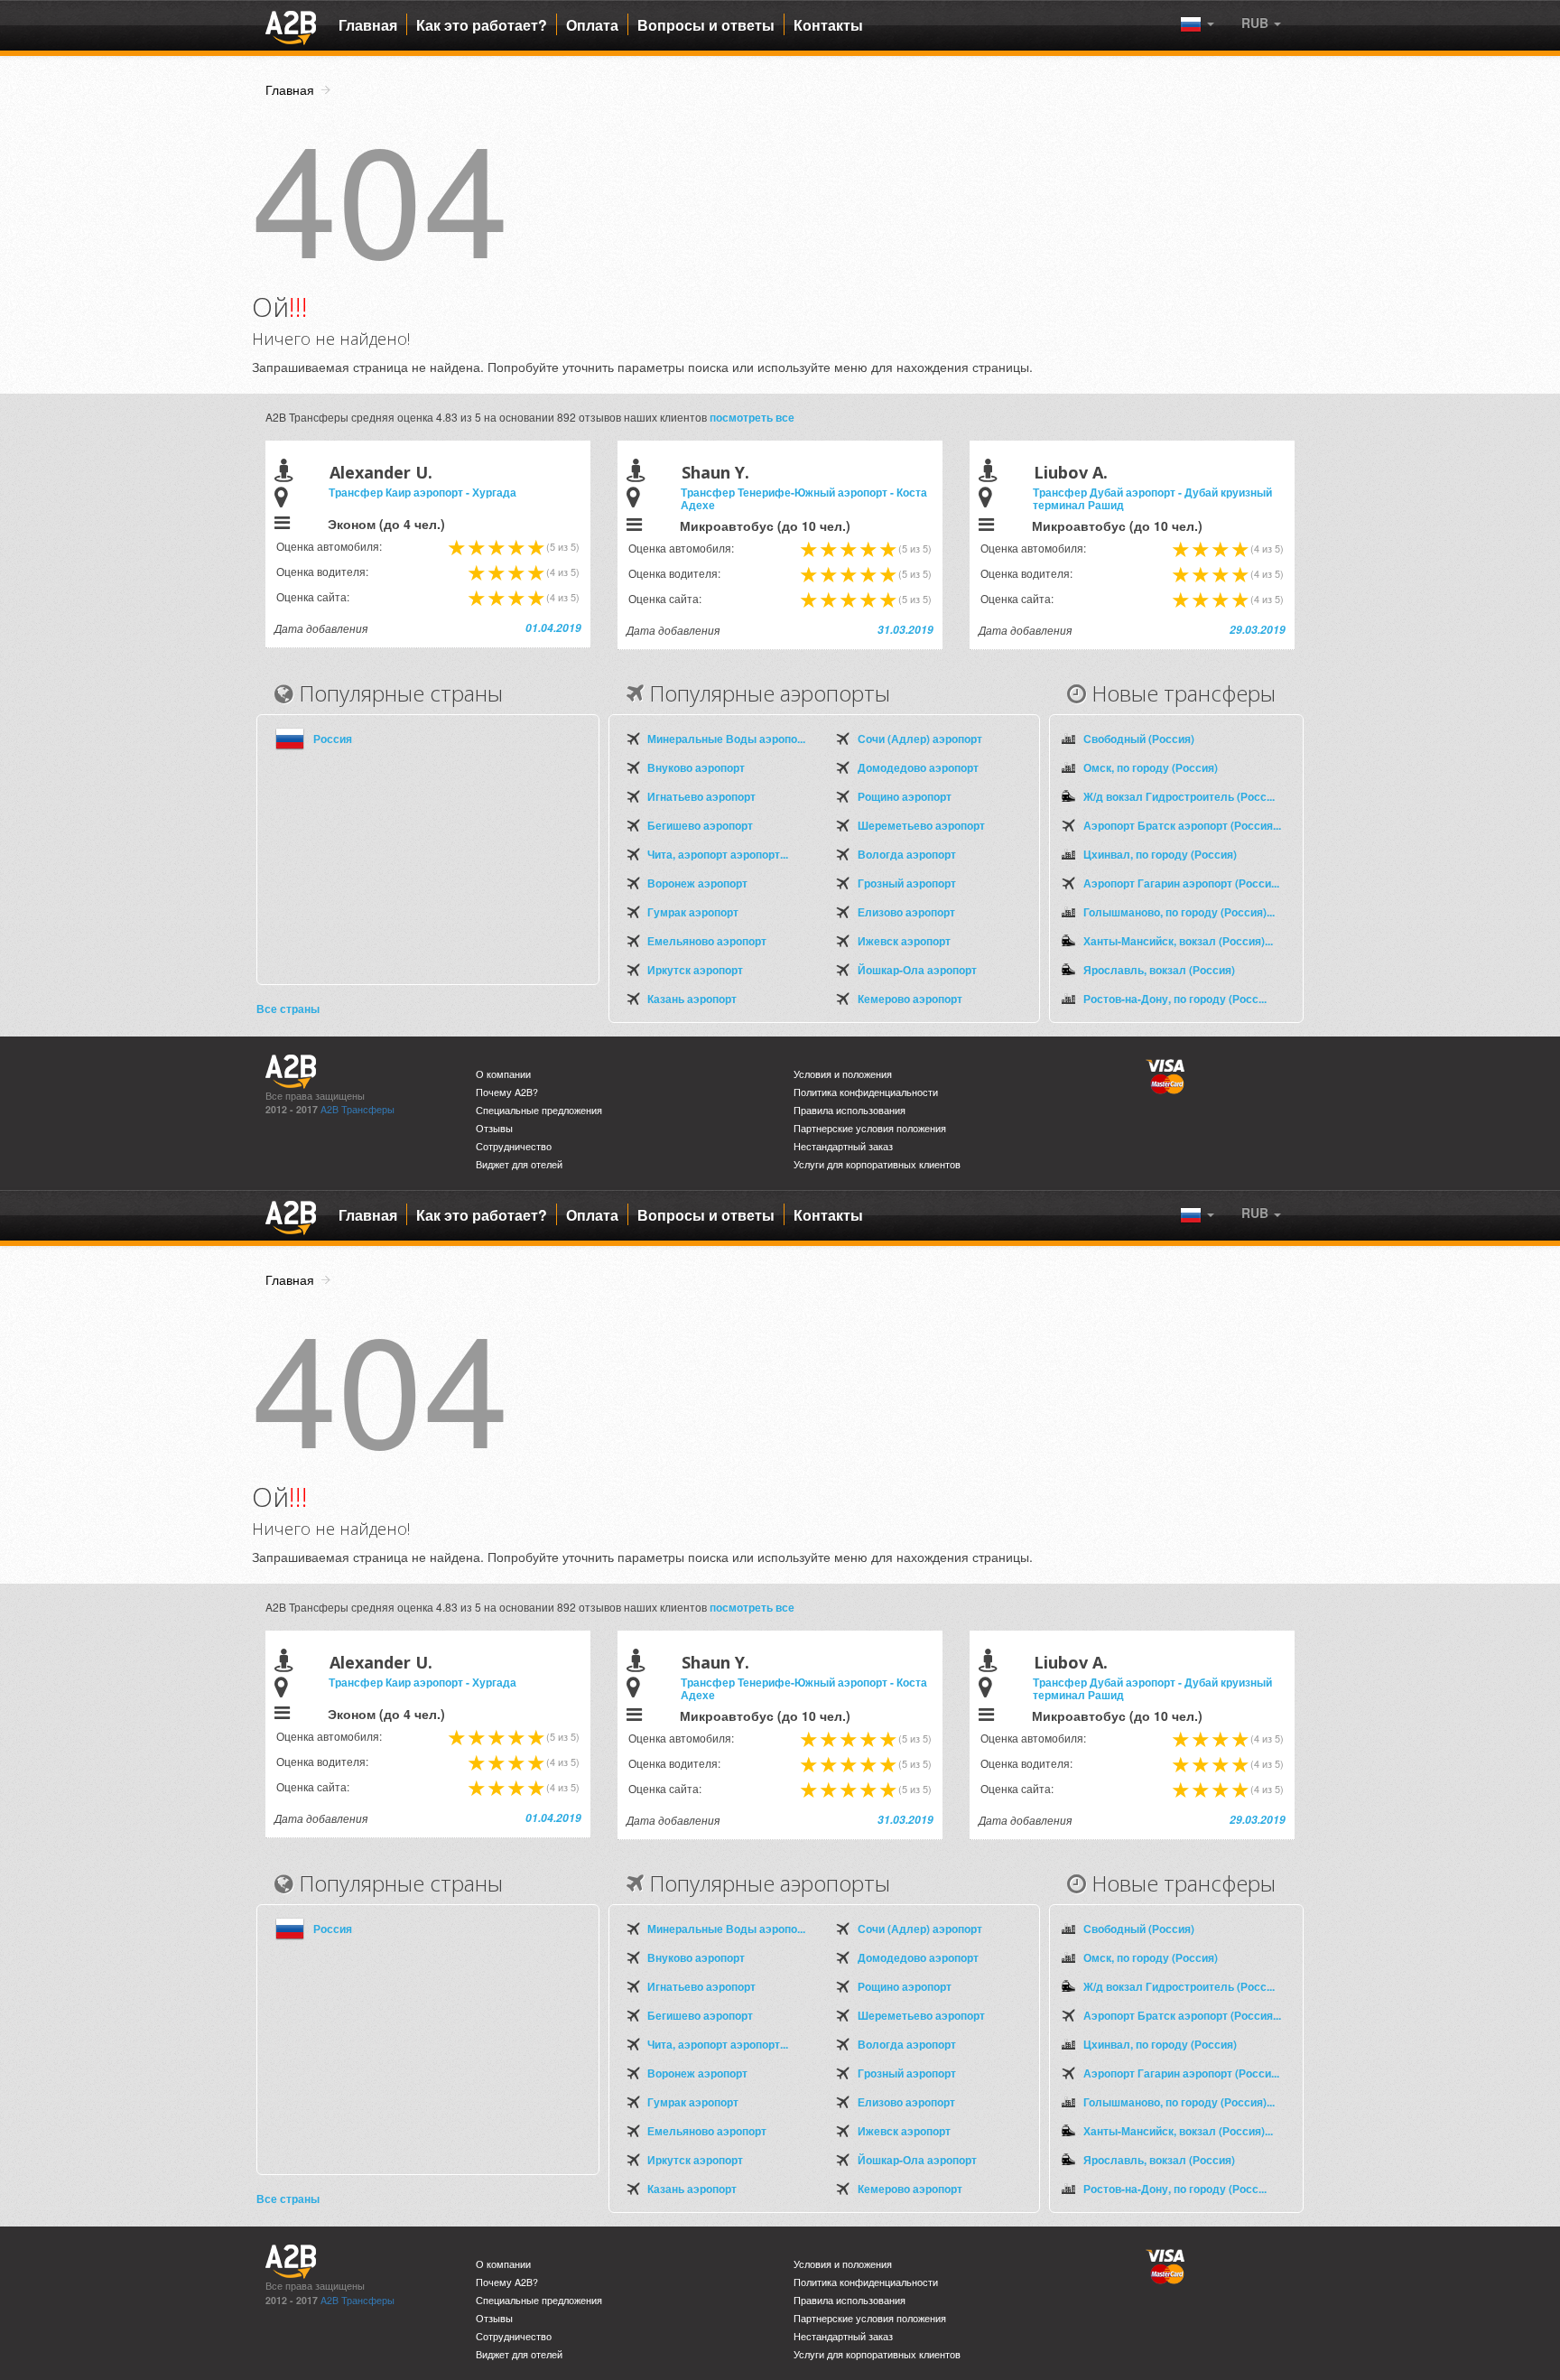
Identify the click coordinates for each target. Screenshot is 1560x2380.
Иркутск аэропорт (695, 970)
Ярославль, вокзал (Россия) (1159, 970)
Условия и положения (843, 1074)
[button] (1261, 23)
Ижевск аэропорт (904, 941)
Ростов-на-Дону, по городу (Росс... (1175, 999)
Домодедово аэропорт (918, 767)
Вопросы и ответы (706, 25)
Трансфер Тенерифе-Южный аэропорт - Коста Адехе (804, 498)
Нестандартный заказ (843, 1146)
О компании (503, 1074)
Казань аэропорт (692, 999)
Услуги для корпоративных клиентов (877, 1164)
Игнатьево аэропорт (701, 796)
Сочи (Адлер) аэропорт (920, 739)
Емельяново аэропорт (707, 941)
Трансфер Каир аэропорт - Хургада (422, 492)
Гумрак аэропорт (693, 912)
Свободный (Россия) (1139, 739)
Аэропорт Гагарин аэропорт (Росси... (1181, 883)
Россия (333, 739)
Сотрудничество (514, 1146)
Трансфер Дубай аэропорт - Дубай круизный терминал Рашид (1152, 498)
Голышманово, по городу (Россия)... (1179, 912)
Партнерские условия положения (870, 1128)
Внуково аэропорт (696, 767)
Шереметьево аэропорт (921, 825)
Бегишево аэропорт (700, 825)
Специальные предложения (539, 1110)
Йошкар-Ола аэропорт (917, 970)
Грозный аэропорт (907, 883)
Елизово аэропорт (906, 912)
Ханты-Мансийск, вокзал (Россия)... (1178, 941)
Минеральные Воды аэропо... (726, 739)
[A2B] (291, 25)
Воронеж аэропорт (697, 883)
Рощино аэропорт (905, 796)
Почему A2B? (507, 1092)
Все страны (288, 1009)
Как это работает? (482, 25)
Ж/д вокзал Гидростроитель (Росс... (1179, 796)
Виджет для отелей (519, 1164)
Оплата (592, 25)
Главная (368, 25)
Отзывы (494, 1128)
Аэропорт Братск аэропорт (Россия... (1182, 825)
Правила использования (850, 1110)
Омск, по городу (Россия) (1151, 767)
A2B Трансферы (357, 1109)
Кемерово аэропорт (910, 999)
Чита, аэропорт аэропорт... (718, 854)
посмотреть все (752, 417)
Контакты (828, 25)
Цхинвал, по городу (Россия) (1160, 854)
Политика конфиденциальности (866, 1092)
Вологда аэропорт (907, 854)
